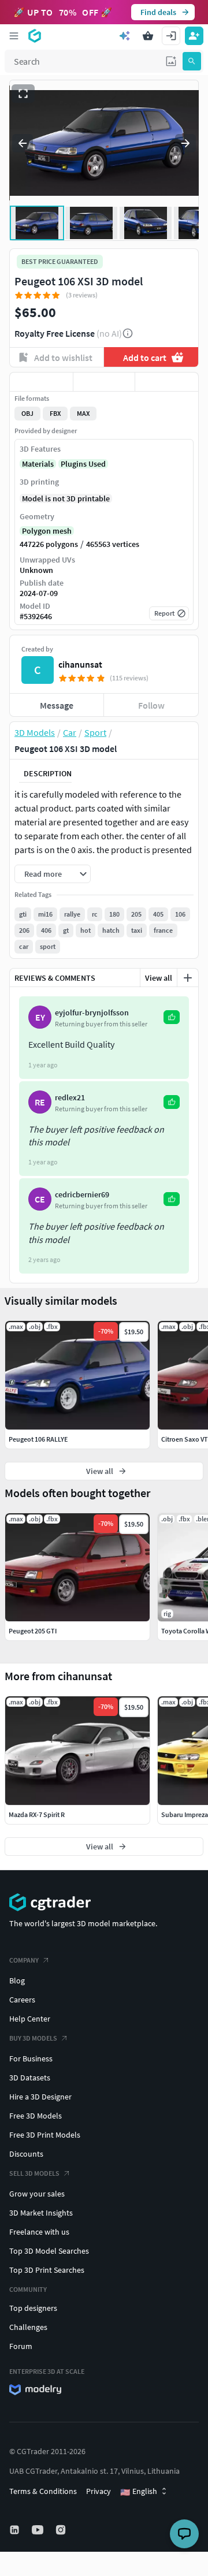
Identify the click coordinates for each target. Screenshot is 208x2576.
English (139, 2492)
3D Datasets (30, 2078)
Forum (21, 2346)
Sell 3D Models (34, 2173)
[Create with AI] (125, 36)
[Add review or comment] (188, 978)
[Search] (192, 61)
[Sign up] (194, 36)
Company (24, 1960)
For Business (31, 2058)
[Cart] (148, 36)
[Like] (41, 382)
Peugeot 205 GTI (33, 1631)
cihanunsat (80, 664)
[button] (171, 61)
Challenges (28, 2327)
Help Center (30, 2019)
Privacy (99, 2491)
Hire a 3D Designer (40, 2097)
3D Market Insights (41, 2213)
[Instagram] (62, 2530)
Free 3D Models (36, 2116)
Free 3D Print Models (45, 2135)
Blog (17, 1981)
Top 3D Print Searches (47, 2270)
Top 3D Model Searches (49, 2251)
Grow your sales (37, 2194)
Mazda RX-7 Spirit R (37, 1814)
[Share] (167, 382)
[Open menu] (14, 36)
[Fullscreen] (23, 94)
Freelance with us (39, 2232)
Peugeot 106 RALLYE (38, 1439)
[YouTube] (39, 2530)
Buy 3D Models (33, 2038)
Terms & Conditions (43, 2491)
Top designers (33, 2308)
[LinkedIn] (16, 2530)
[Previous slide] (23, 143)
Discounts (26, 2154)
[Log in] (171, 36)
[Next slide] (185, 143)
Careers (22, 2000)
